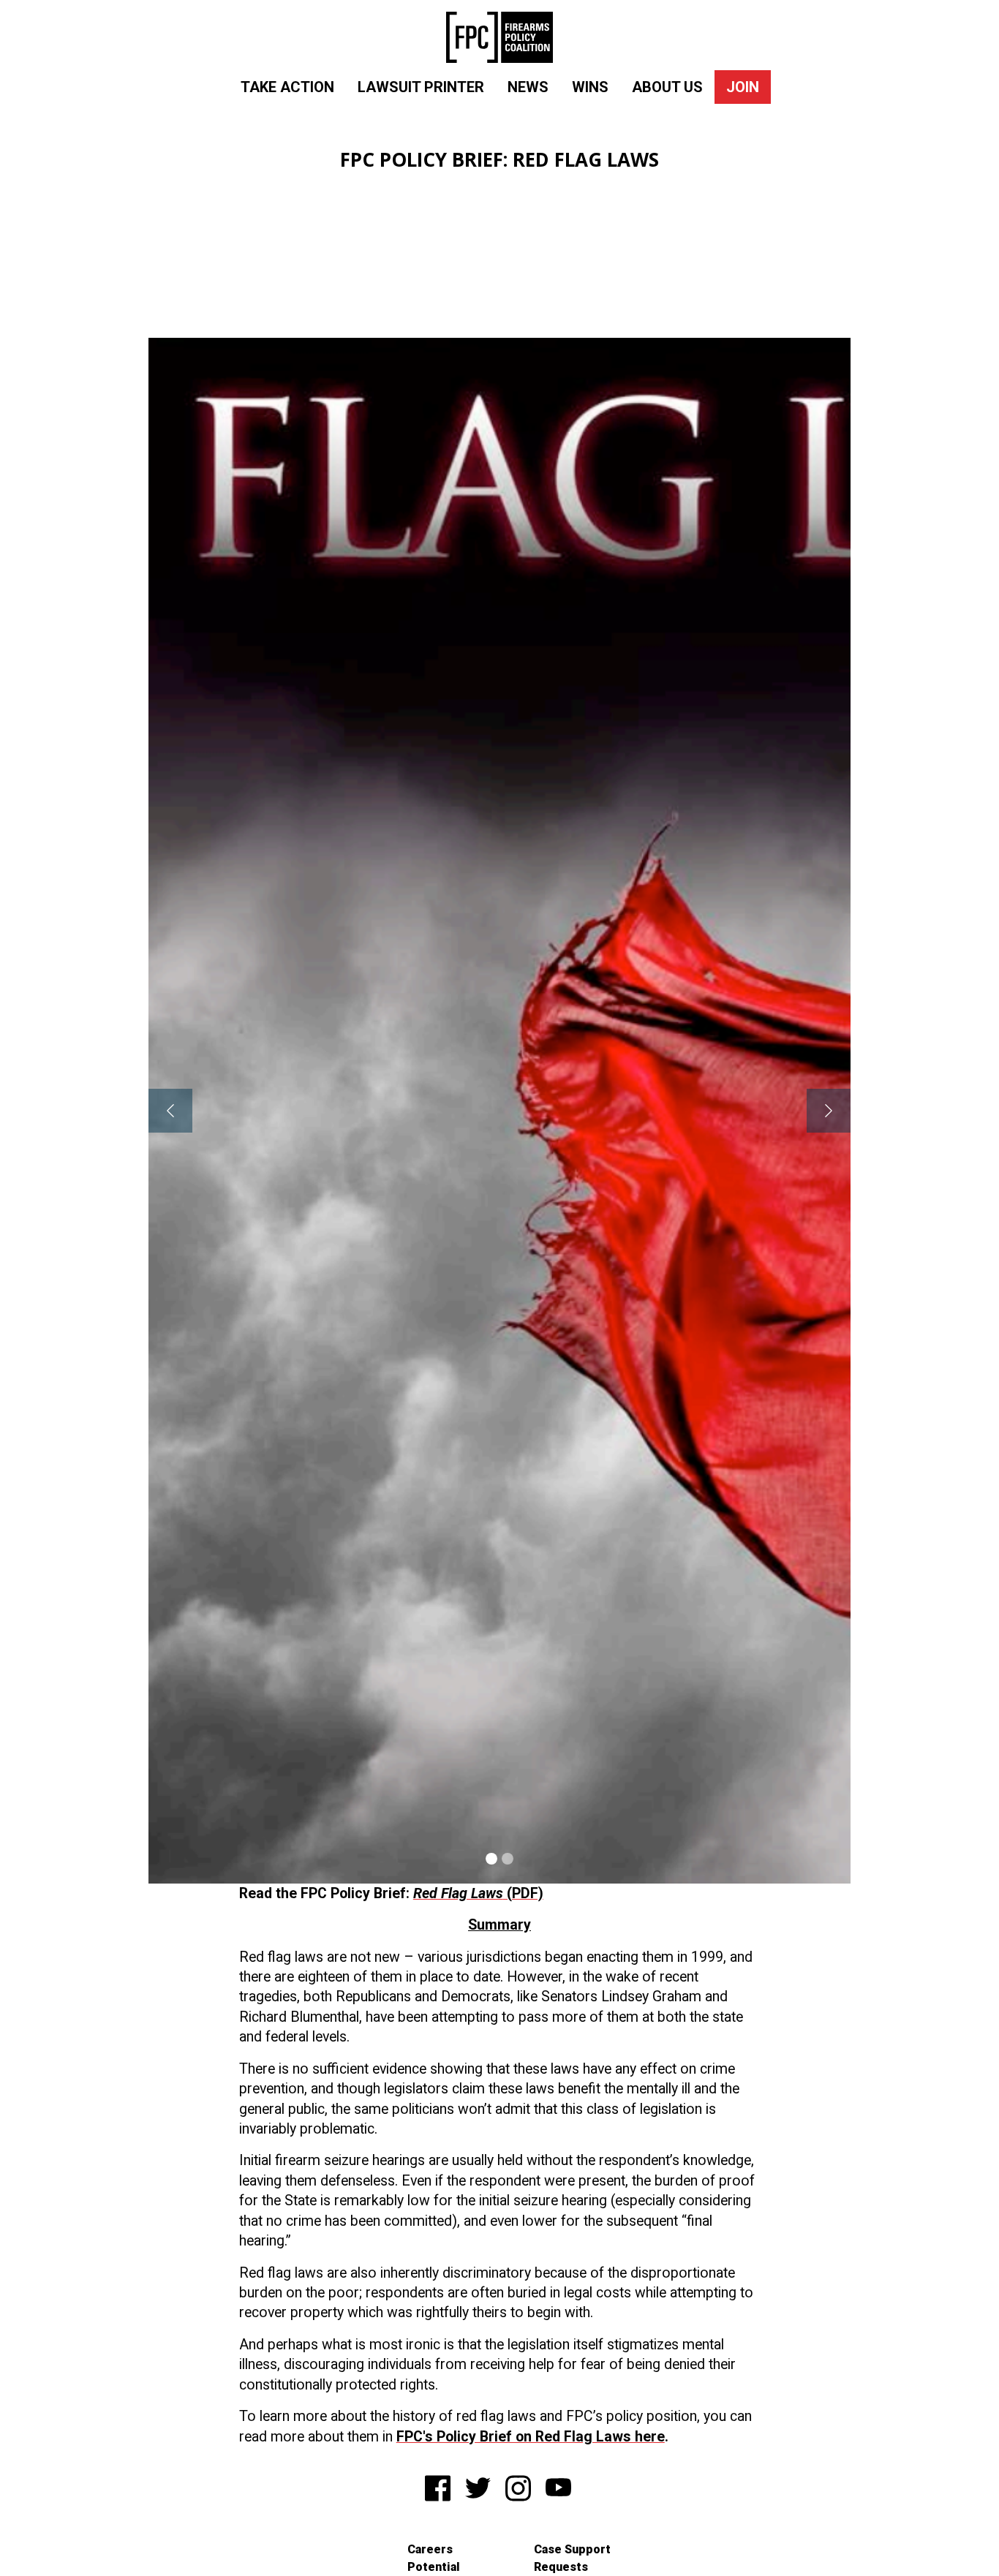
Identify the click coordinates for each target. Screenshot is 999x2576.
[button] (170, 1111)
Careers (430, 2549)
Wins (590, 87)
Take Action (287, 87)
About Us (667, 87)
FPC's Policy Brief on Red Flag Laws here (531, 2437)
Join (743, 87)
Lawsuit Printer (421, 87)
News (528, 87)
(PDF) (478, 1893)
